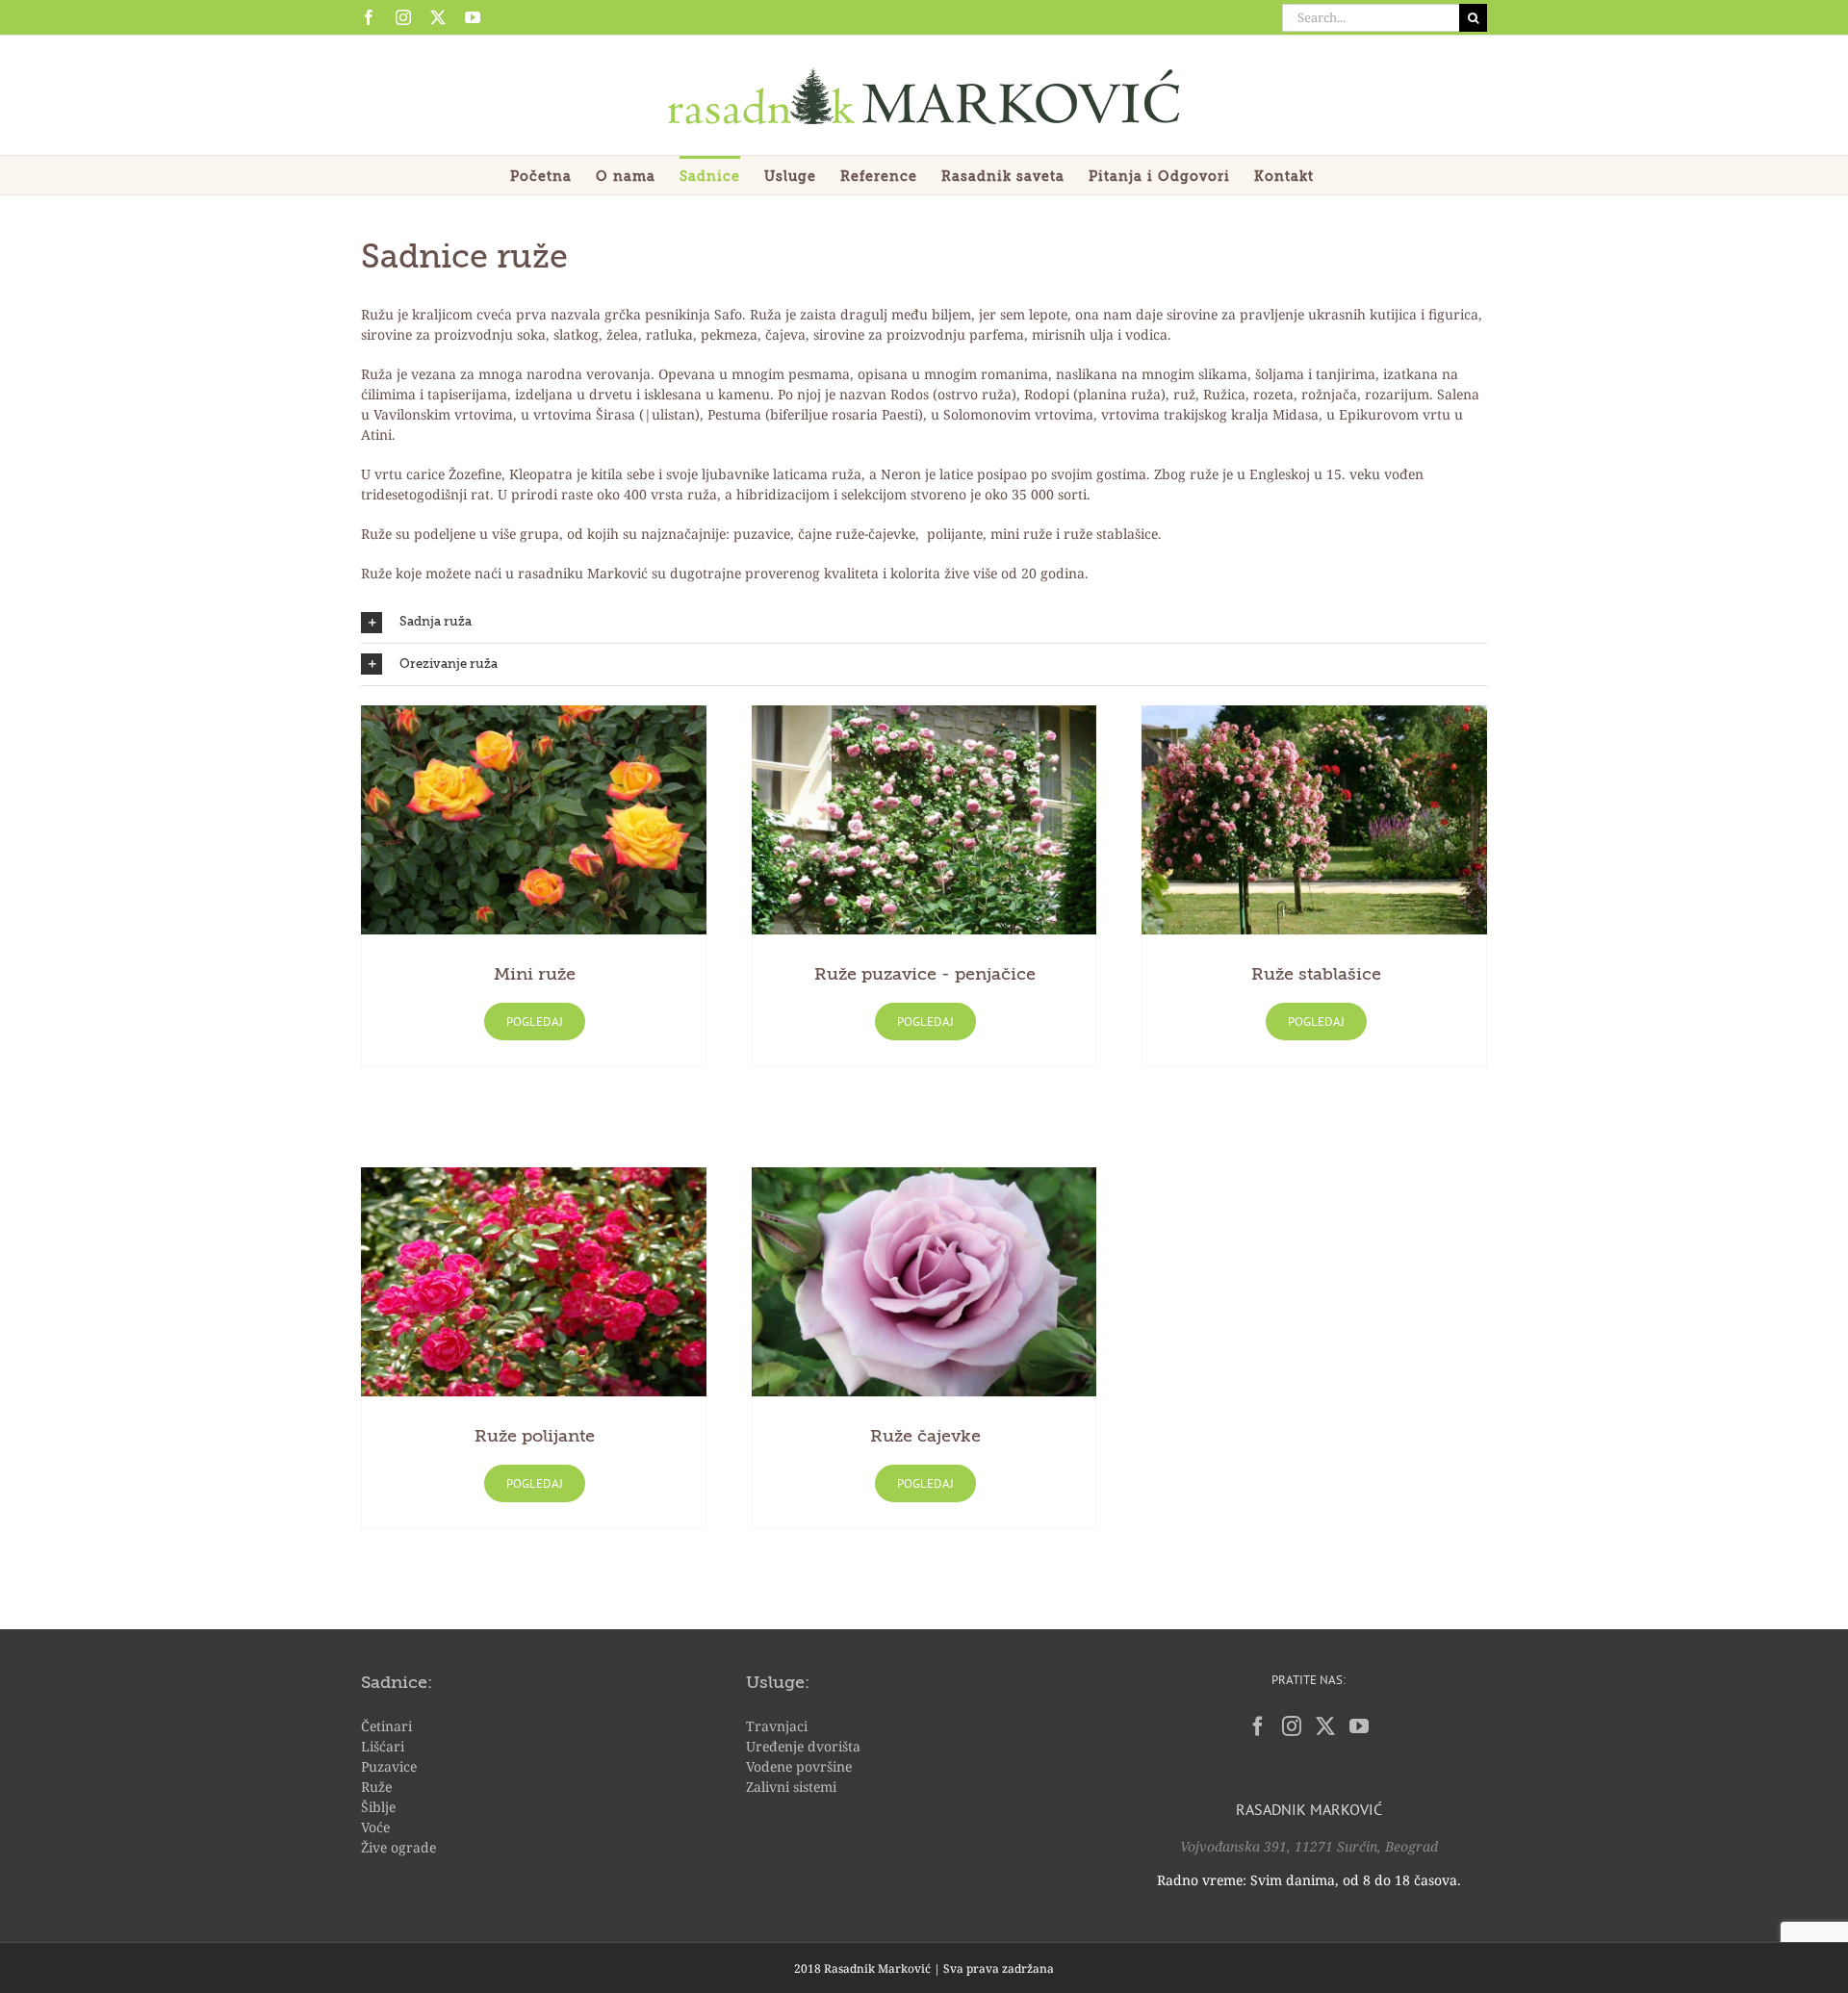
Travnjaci (777, 1726)
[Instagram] (1292, 1726)
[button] (924, 623)
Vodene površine (799, 1766)
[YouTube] (1359, 1726)
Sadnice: (397, 1683)
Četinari (386, 1726)
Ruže (376, 1787)
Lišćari (383, 1746)
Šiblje (378, 1807)
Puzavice (389, 1766)
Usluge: (778, 1683)
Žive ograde (398, 1847)
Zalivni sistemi (791, 1787)
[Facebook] (1258, 1726)
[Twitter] (1325, 1726)
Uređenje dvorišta (803, 1746)
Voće (375, 1827)
